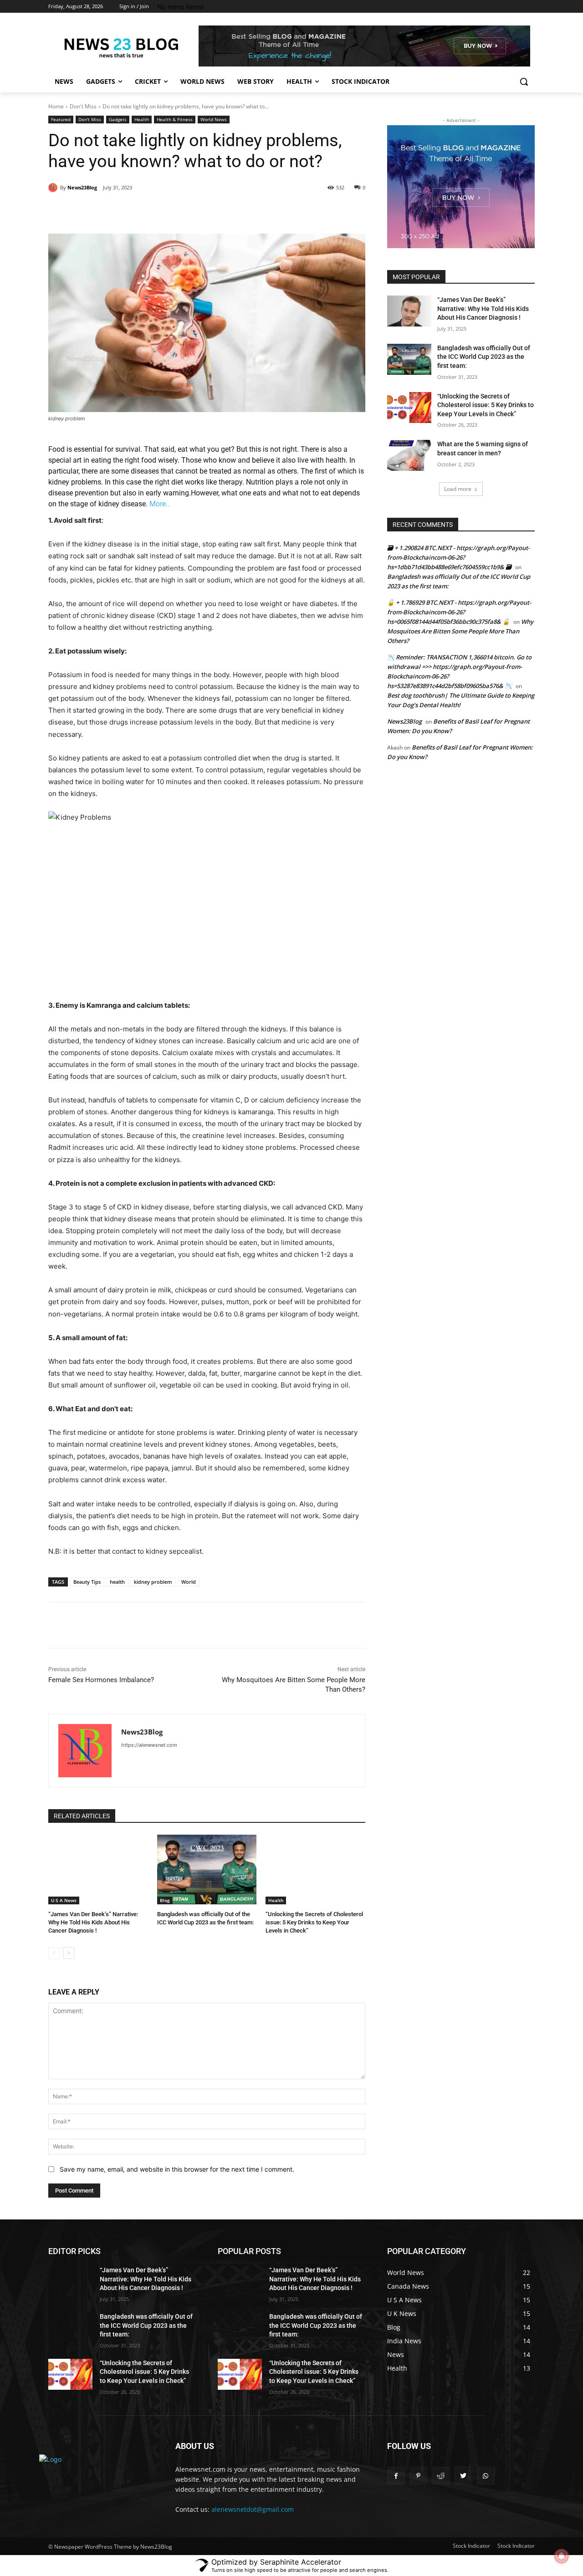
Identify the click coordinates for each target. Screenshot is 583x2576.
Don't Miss (83, 106)
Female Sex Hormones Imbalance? (101, 1680)
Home (56, 106)
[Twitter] (133, 211)
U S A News (64, 1900)
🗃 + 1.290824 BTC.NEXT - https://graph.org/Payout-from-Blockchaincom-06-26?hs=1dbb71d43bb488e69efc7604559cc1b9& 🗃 (458, 557)
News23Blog (82, 187)
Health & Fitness (175, 119)
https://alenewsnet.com (149, 1745)
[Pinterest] (154, 211)
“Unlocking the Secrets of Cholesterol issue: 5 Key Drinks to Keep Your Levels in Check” (314, 1922)
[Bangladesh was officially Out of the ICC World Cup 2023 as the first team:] (207, 1870)
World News (214, 119)
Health (142, 119)
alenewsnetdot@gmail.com (253, 2509)
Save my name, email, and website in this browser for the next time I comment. (177, 2169)
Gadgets (118, 119)
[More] (197, 211)
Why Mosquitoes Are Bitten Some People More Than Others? (460, 631)
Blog (165, 1900)
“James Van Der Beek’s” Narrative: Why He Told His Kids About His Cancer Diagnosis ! (93, 1922)
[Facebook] (113, 211)
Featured (61, 119)
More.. (159, 504)
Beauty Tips (87, 1582)
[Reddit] (441, 2476)
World (189, 1582)
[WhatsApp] (175, 211)
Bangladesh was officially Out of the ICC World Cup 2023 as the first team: (484, 357)
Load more (458, 489)
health (117, 1582)
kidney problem (153, 1582)
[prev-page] (54, 1953)
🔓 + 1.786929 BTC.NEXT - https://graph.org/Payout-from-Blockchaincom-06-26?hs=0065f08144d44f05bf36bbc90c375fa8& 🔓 (459, 612)
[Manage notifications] (562, 2556)
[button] (524, 82)
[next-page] (69, 1953)
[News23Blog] (54, 188)
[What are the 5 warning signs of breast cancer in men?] (409, 455)
